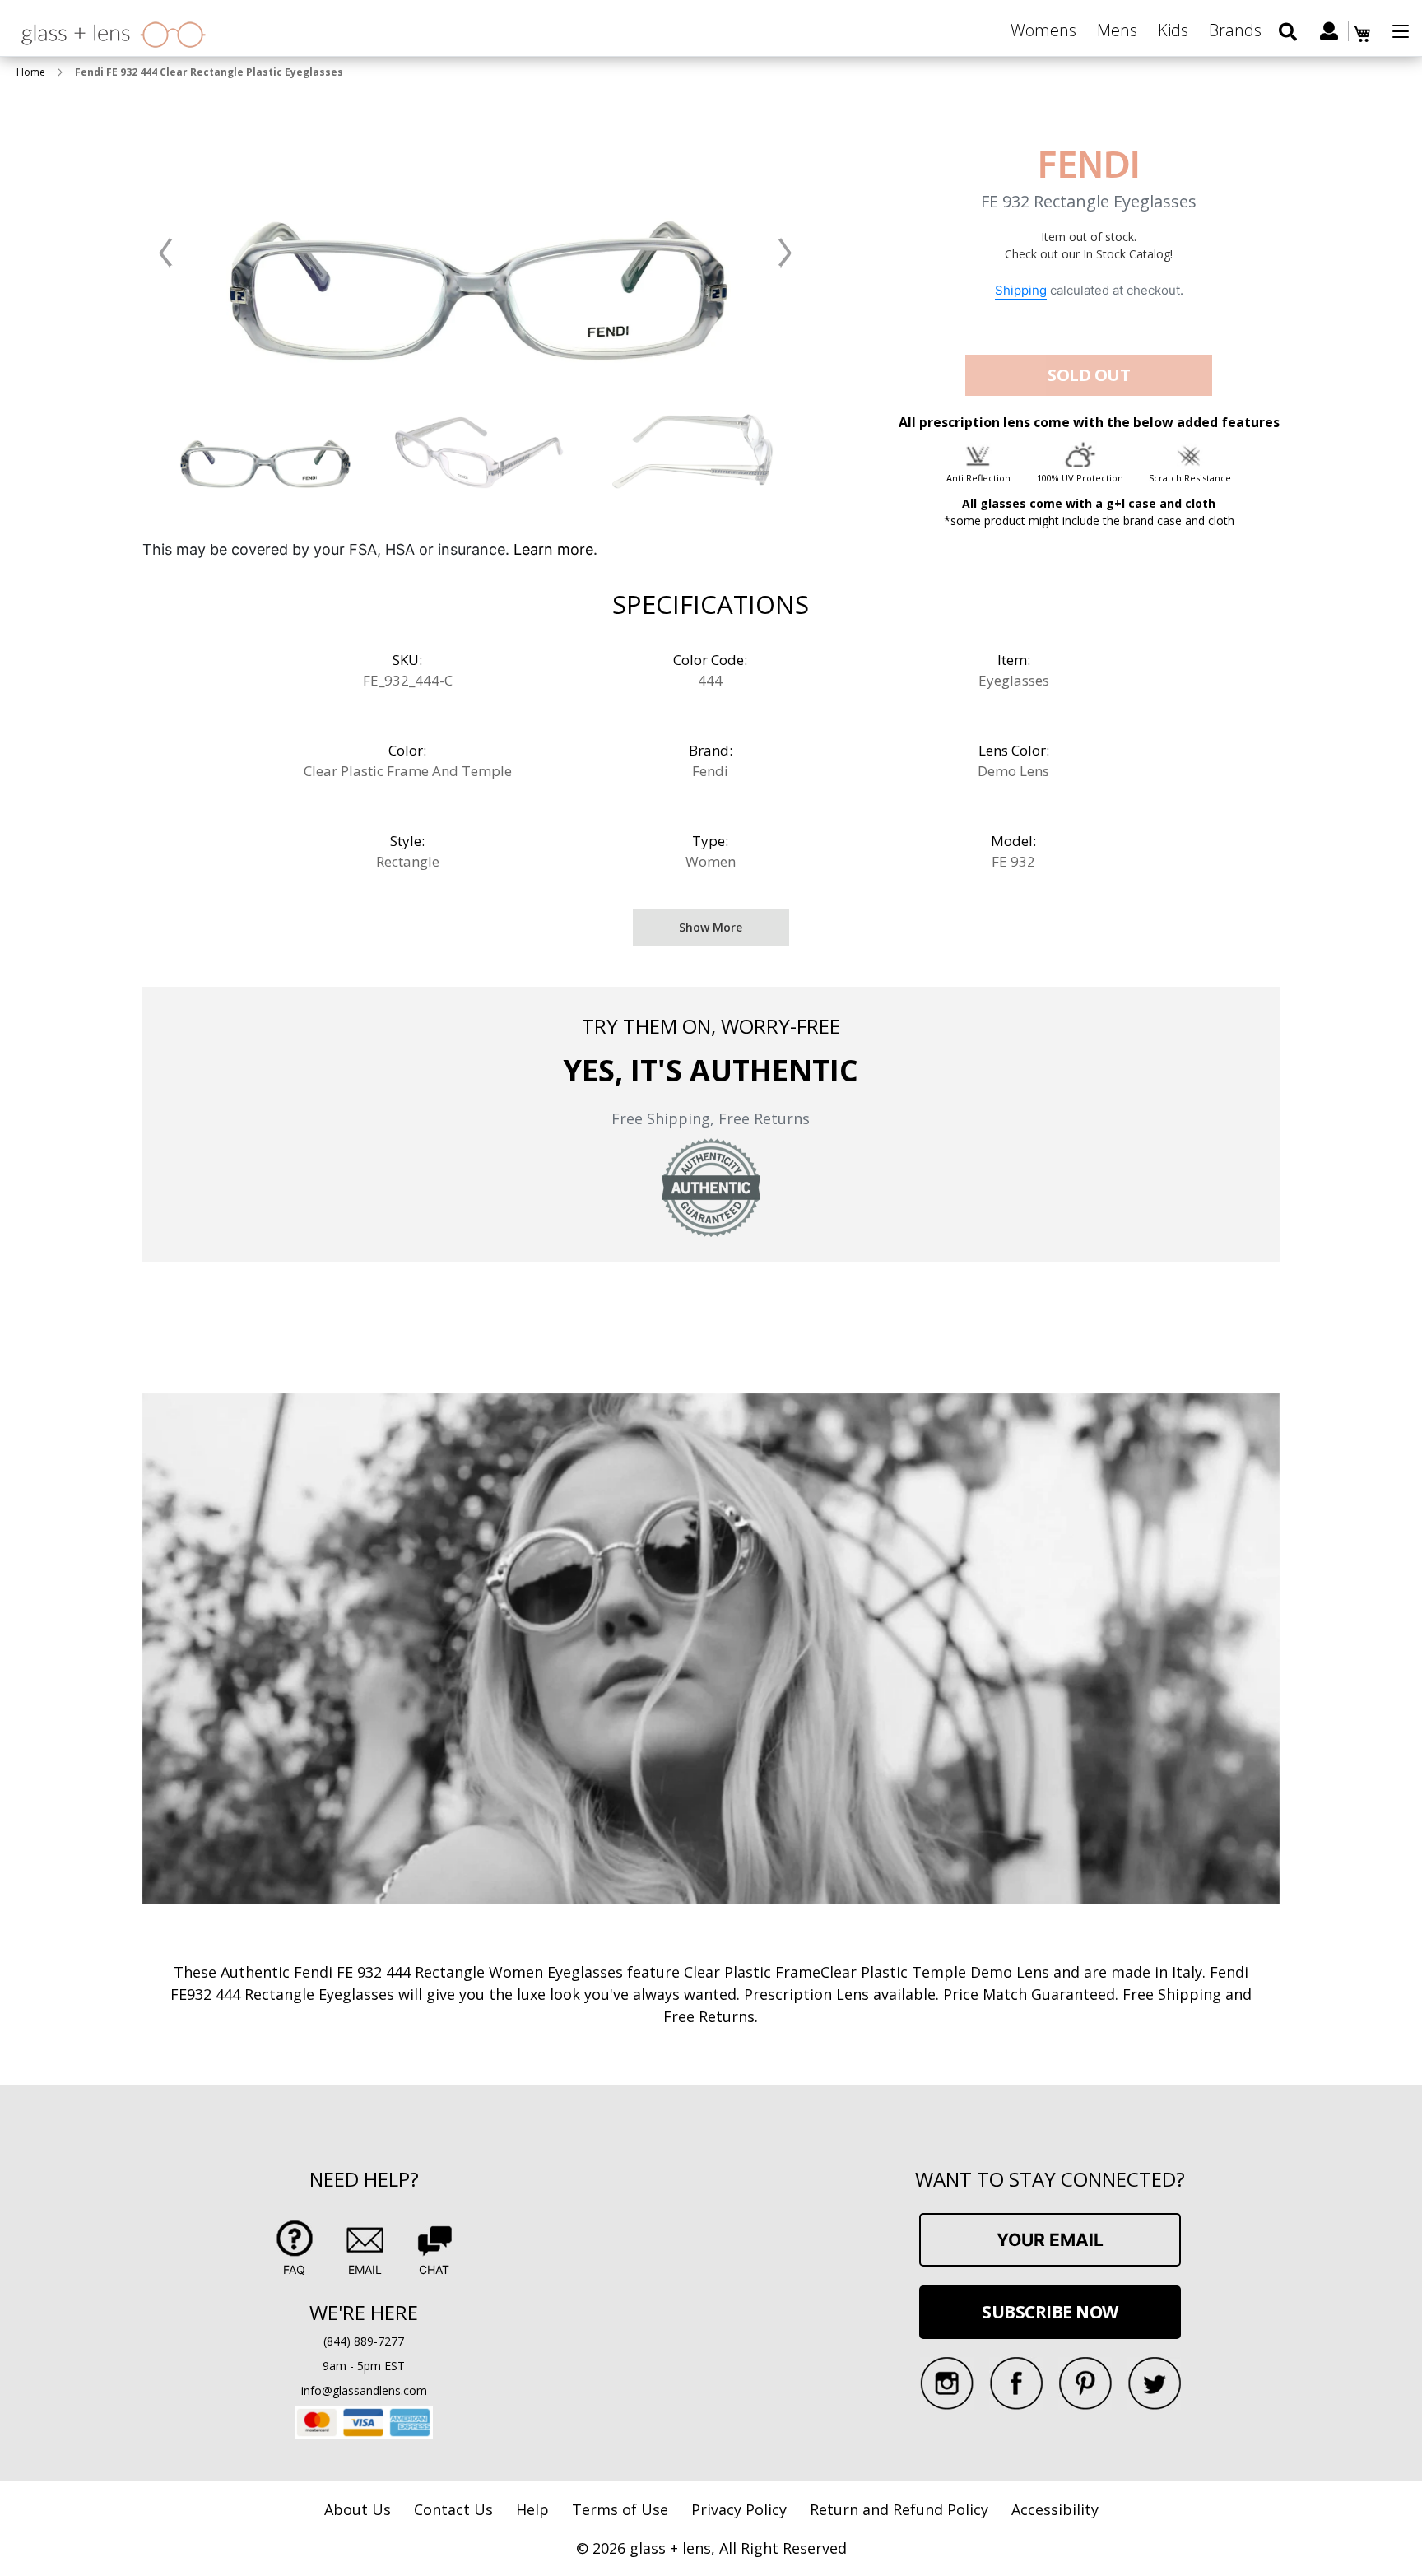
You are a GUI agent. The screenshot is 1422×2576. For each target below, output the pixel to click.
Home (31, 72)
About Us (358, 2509)
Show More (711, 927)
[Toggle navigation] (1401, 31)
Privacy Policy (739, 2509)
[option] (265, 451)
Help (532, 2509)
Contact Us (453, 2509)
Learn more (553, 549)
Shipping (1021, 290)
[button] (166, 253)
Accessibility (1055, 2509)
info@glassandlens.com (364, 2390)
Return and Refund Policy (899, 2509)
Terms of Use (620, 2509)
